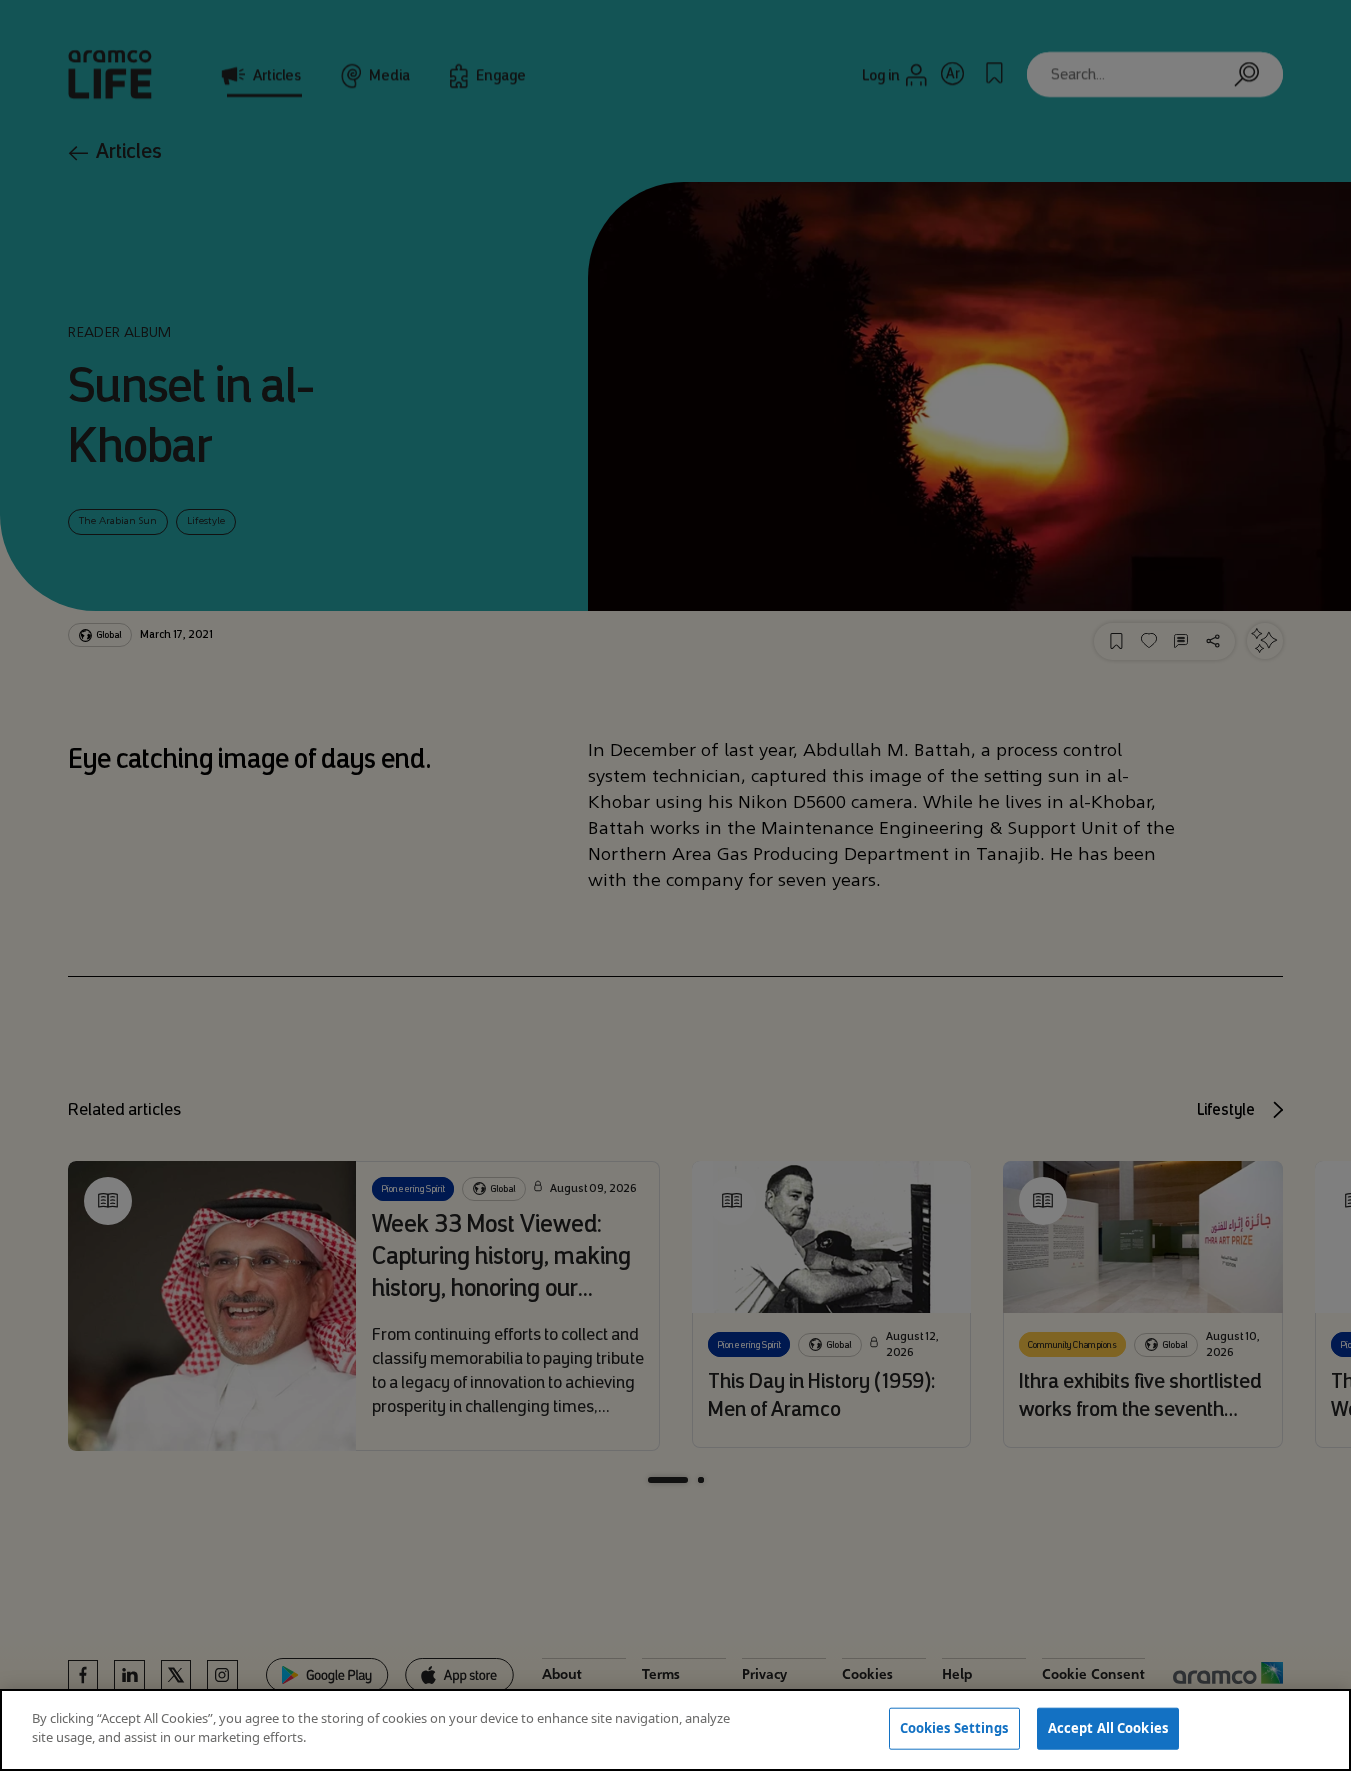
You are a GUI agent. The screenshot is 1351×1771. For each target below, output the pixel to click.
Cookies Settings (954, 1728)
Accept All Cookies (1108, 1728)
